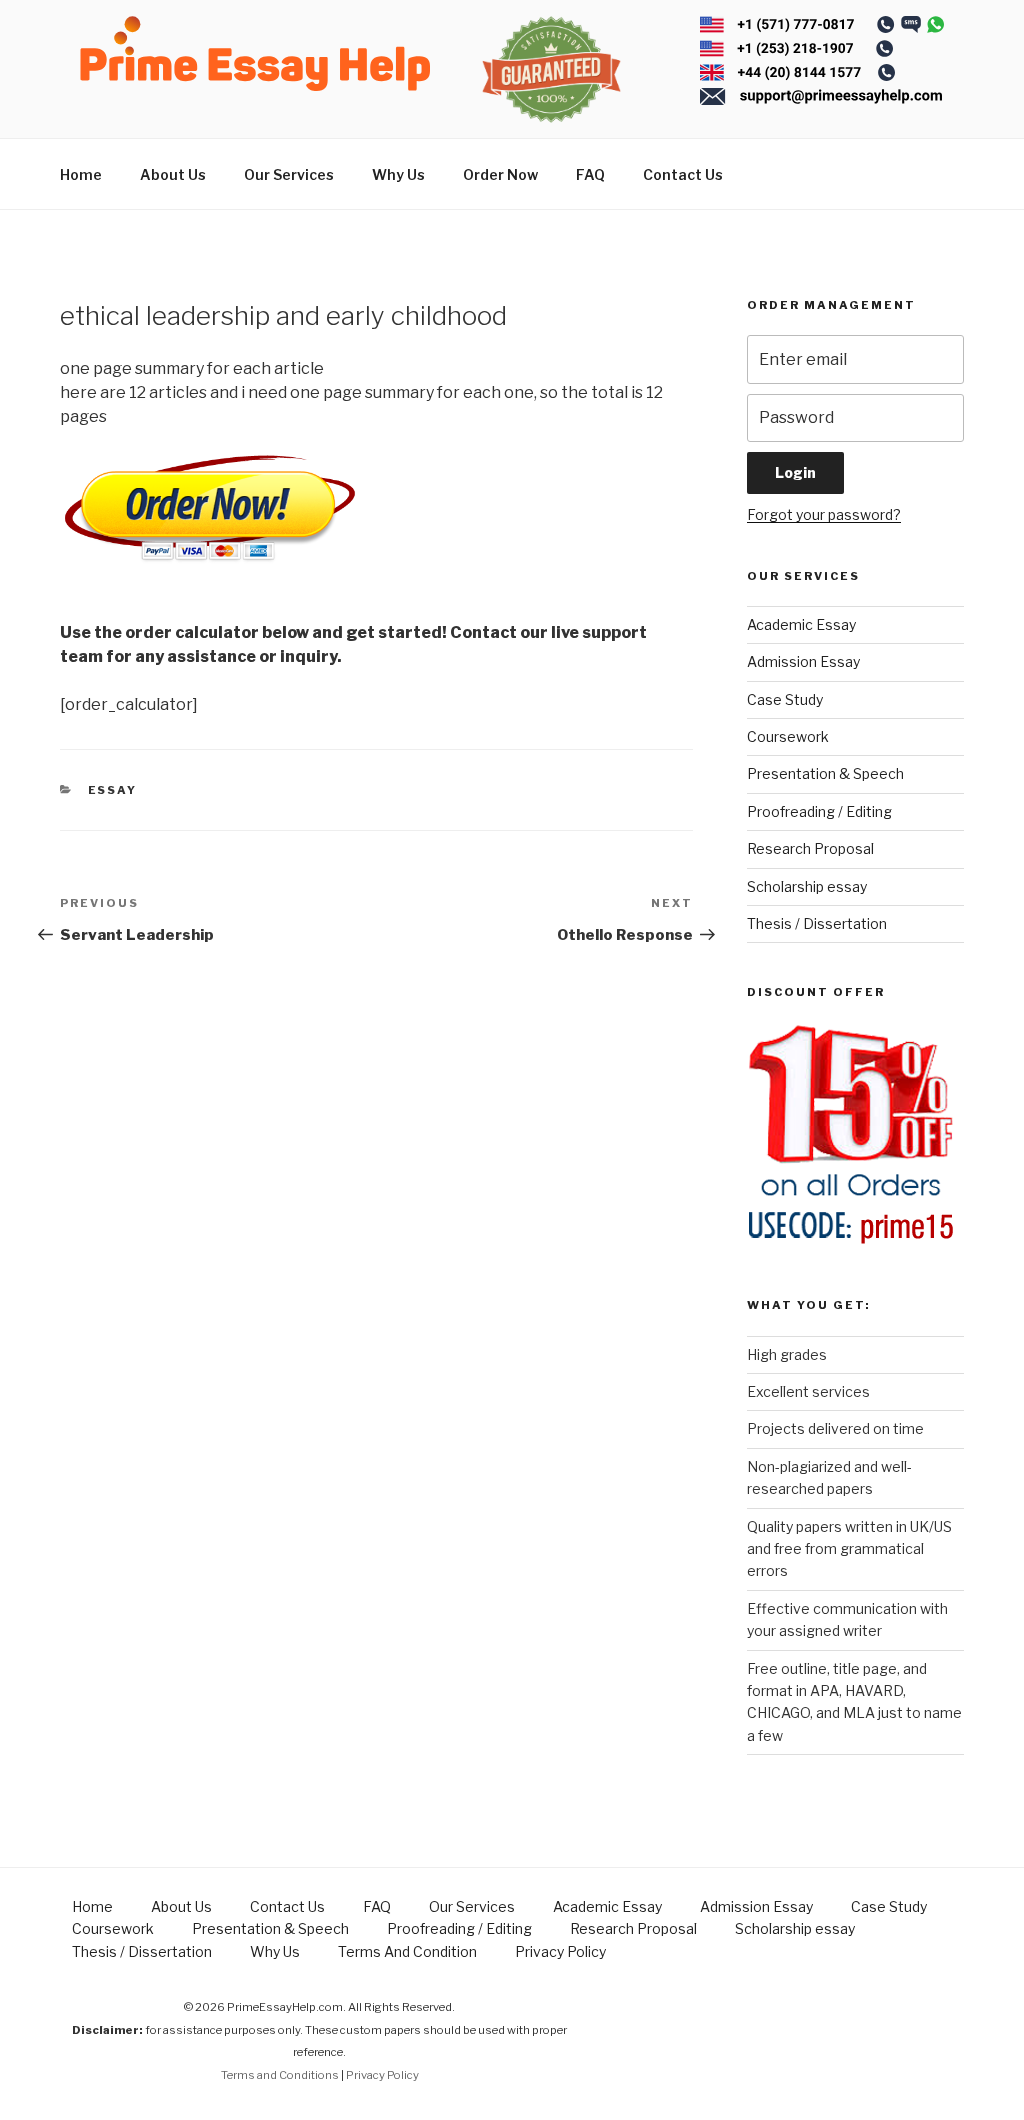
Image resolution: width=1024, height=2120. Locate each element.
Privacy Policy (560, 1951)
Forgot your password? (824, 514)
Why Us (398, 174)
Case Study (785, 699)
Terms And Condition (407, 1951)
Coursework (788, 736)
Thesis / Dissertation (817, 923)
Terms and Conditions (280, 2075)
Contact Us (683, 174)
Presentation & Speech (825, 773)
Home (81, 174)
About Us (173, 174)
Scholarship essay (807, 886)
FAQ (590, 174)
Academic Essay (801, 624)
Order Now (500, 174)
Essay (113, 790)
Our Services (289, 174)
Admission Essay (803, 661)
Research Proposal (810, 848)
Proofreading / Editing (819, 811)
